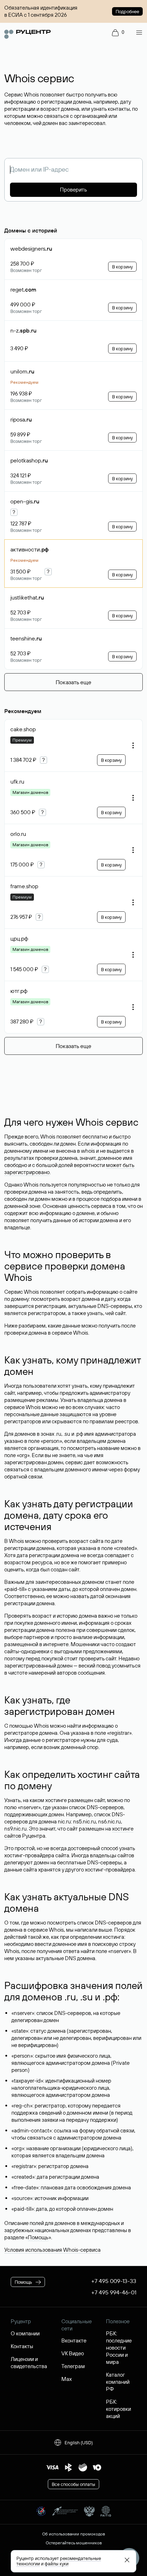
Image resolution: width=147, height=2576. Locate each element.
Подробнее (127, 11)
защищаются (75, 1414)
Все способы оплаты (73, 2484)
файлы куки (57, 2564)
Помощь (38, 2237)
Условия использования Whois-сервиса (52, 2250)
